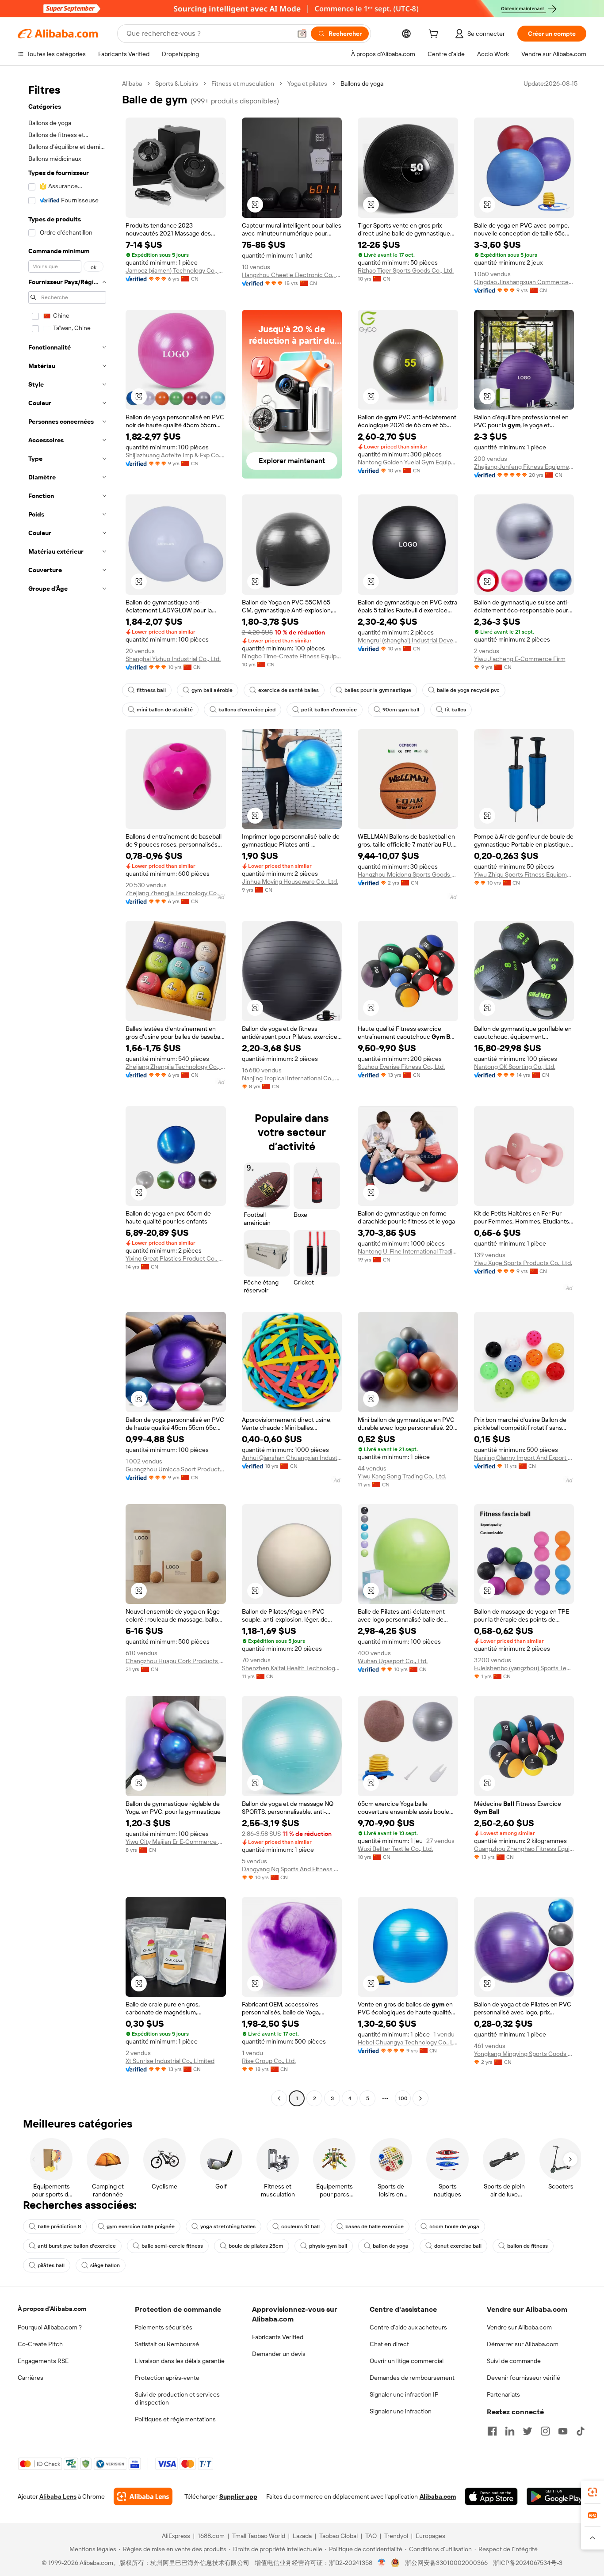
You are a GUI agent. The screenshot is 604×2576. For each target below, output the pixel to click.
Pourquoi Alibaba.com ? (50, 2327)
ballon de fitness (528, 2246)
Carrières (31, 2378)
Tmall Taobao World (259, 2536)
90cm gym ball (401, 710)
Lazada (302, 2536)
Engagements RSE (43, 2361)
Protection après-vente (167, 2378)
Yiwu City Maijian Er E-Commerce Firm (176, 1842)
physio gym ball (328, 2246)
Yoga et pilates (307, 84)
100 (403, 2098)
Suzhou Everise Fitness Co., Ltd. (401, 1067)
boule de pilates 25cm (256, 2246)
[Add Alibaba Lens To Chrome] (143, 2496)
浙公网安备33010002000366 (446, 2563)
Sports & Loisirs (177, 84)
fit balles (455, 710)
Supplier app (238, 2496)
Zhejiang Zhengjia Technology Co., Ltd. (176, 893)
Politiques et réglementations (175, 2419)
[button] (302, 34)
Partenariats (503, 2394)
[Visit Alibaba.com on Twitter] (528, 2431)
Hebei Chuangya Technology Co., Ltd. (408, 2042)
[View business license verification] (382, 2563)
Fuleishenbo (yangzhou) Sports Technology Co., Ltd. (524, 1668)
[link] (593, 2492)
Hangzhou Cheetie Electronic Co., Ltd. (292, 275)
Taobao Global (338, 2536)
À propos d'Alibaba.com (52, 2309)
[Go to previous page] (279, 2098)
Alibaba (132, 84)
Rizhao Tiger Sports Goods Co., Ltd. (406, 270)
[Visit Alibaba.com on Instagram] (545, 2431)
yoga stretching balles (228, 2226)
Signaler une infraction (401, 2411)
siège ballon (105, 2265)
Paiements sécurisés (164, 2327)
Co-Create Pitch (40, 2344)
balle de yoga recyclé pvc (468, 690)
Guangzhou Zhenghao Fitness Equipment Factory (524, 1849)
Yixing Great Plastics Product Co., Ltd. (176, 1258)
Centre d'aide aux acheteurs (408, 2327)
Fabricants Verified (278, 2337)
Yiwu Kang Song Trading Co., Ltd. (402, 1476)
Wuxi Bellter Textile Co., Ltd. (395, 1849)
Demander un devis (279, 2354)
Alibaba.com (438, 2496)
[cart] (435, 35)
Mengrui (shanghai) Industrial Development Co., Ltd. (408, 640)
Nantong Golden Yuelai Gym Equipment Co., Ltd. (408, 462)
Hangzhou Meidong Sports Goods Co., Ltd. (408, 874)
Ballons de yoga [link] (362, 84)
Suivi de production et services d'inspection (177, 2398)
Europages (430, 2536)
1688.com (211, 2536)
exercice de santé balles (289, 690)
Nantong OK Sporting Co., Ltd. (515, 1067)
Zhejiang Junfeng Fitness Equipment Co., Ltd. (524, 467)
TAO (371, 2536)
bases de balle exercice (375, 2226)
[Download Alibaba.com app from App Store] (491, 2496)
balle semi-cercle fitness (172, 2246)
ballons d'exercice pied (247, 710)
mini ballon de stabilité (165, 710)
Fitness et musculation (243, 84)
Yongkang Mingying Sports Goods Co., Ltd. (524, 2054)
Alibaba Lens (58, 2496)
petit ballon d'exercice (329, 710)
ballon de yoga (391, 2246)
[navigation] (67, 1092)
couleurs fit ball (300, 2226)
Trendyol (396, 2536)
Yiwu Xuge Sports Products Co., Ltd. (523, 1263)
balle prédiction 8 (59, 2226)
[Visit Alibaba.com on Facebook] (492, 2431)
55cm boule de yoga (454, 2226)
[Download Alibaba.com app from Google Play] (556, 2496)
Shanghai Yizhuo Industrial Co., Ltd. (173, 659)
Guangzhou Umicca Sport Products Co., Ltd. (176, 1469)
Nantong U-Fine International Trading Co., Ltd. (408, 1251)
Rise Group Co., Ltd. (269, 2061)
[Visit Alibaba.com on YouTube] (563, 2431)
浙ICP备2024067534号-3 (528, 2563)
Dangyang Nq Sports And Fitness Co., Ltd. (292, 1869)
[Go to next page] (421, 2098)
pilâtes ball (51, 2265)
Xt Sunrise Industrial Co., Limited (170, 2061)
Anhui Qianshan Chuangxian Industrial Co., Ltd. (292, 1458)
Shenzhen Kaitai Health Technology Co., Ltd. (292, 1668)
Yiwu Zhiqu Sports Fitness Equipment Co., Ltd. (524, 874)
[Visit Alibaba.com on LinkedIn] (510, 2431)
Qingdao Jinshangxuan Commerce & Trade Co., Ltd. (524, 282)
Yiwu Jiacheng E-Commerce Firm (520, 659)
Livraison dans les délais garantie (180, 2361)
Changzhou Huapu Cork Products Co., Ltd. (176, 1661)
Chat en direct (389, 2344)
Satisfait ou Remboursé (167, 2344)
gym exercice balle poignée (141, 2226)
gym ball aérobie (212, 690)
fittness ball (151, 690)
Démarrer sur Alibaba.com (523, 2344)
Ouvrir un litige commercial (407, 2361)
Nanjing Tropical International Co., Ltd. (292, 1078)
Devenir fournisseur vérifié (524, 2378)
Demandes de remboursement (412, 2378)
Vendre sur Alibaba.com (519, 2327)
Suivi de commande (514, 2361)
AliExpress (176, 2536)
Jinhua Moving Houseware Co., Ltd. (290, 881)
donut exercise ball (458, 2246)
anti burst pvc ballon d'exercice (77, 2246)
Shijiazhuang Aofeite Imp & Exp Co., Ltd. (176, 455)
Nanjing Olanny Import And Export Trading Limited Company (524, 1458)
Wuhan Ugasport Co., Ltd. (393, 1661)
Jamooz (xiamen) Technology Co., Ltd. (176, 270)
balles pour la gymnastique (378, 690)
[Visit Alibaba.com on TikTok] (581, 2431)
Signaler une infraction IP (404, 2394)
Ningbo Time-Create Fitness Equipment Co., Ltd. (292, 656)
